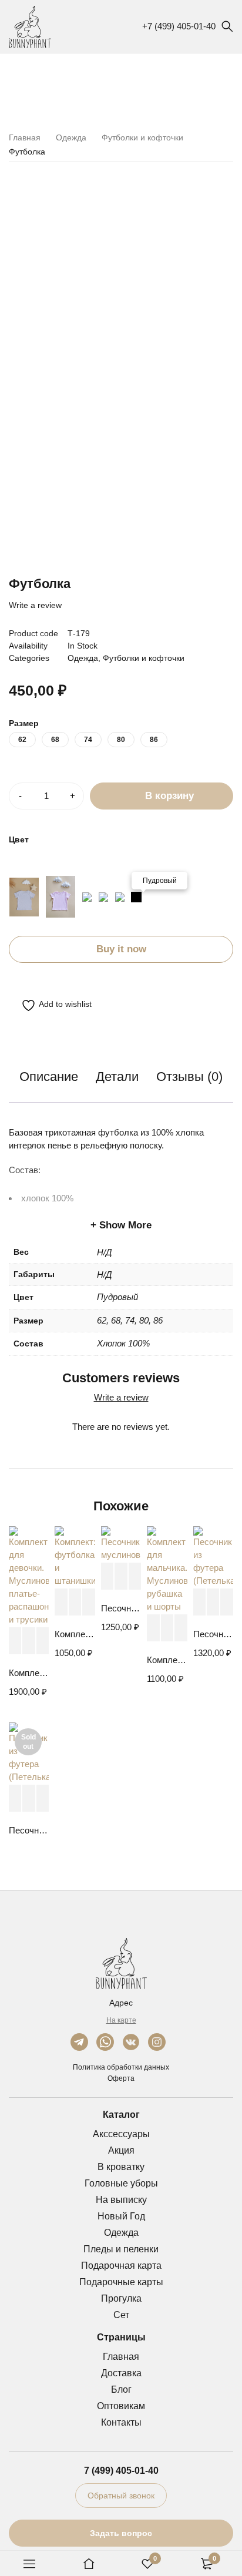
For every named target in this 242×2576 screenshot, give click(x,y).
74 (88, 740)
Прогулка (121, 2298)
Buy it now (121, 949)
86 (154, 740)
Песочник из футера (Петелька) (213, 1634)
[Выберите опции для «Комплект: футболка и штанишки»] (61, 1602)
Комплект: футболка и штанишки (75, 1634)
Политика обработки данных (121, 2067)
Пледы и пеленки (121, 2249)
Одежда (71, 137)
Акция (121, 2150)
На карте (121, 2020)
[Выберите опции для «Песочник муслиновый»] (107, 1576)
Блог (121, 2389)
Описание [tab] (49, 1077)
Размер (24, 723)
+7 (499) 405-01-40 (179, 26)
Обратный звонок (121, 2496)
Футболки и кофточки (142, 137)
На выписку (121, 2200)
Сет (121, 2315)
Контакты (121, 2422)
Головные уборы (121, 2183)
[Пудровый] (136, 897)
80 (121, 740)
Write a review (35, 605)
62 (22, 740)
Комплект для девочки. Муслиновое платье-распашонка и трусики (29, 1673)
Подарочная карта (121, 2266)
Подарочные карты (121, 2282)
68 (55, 740)
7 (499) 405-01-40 (121, 2471)
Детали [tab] (117, 1077)
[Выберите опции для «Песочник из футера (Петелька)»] (199, 1602)
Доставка (121, 2373)
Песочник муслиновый (121, 1608)
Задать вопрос (121, 2533)
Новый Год (121, 2216)
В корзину (169, 796)
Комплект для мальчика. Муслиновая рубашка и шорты (167, 1660)
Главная (25, 137)
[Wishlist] (50, 1005)
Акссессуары (121, 2134)
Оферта (121, 2078)
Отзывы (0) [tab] (189, 1077)
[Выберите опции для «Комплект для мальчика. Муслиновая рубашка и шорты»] (153, 1628)
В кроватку (121, 2167)
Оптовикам (121, 2406)
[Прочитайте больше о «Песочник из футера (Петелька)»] (15, 1799)
